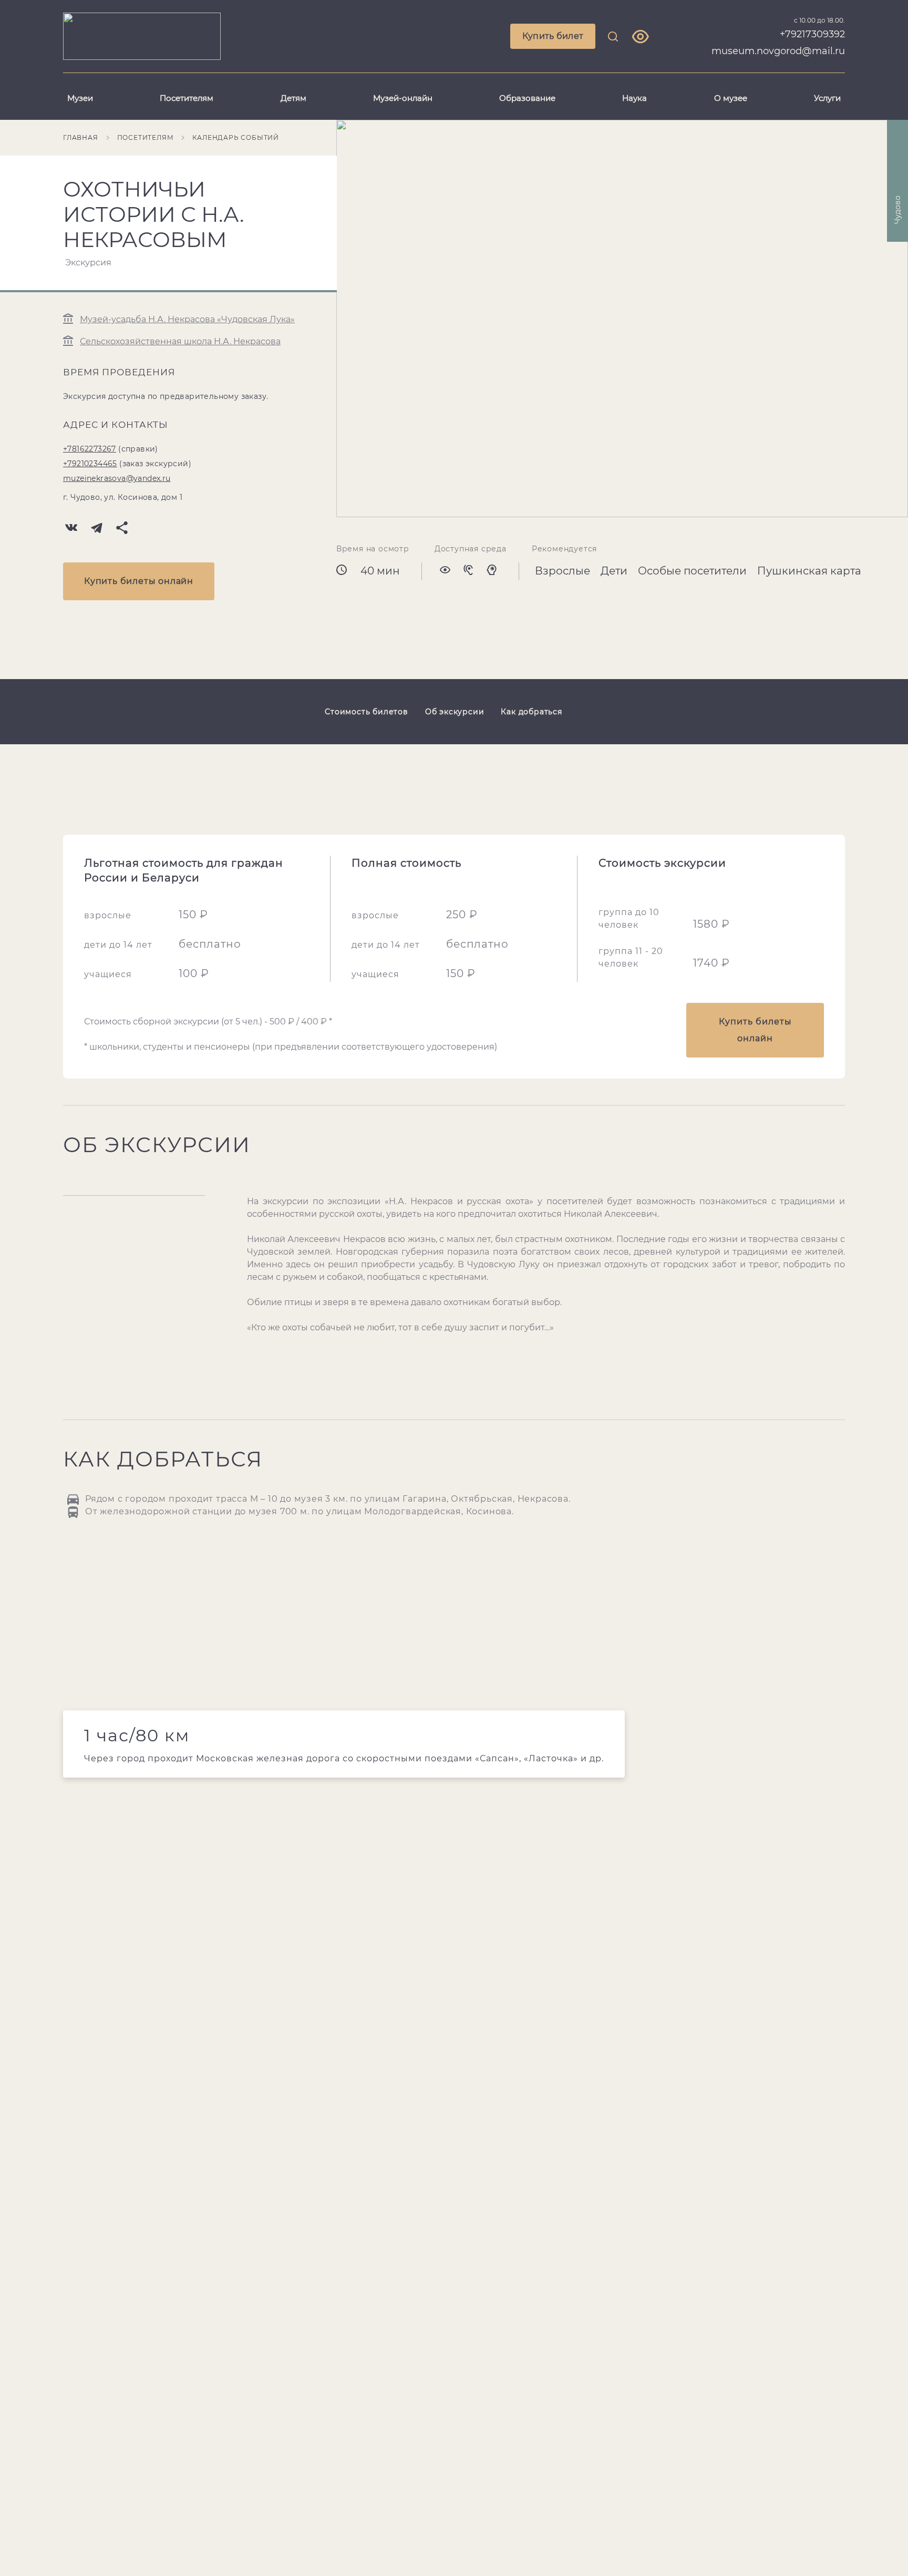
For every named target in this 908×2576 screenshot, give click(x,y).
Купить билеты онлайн (139, 581)
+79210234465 (90, 464)
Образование (527, 98)
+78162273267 (90, 449)
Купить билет (553, 36)
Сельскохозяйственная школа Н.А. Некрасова (180, 341)
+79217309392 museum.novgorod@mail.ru (778, 43)
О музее (731, 98)
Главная (81, 137)
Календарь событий (236, 137)
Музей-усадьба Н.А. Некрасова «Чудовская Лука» (187, 319)
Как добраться (531, 712)
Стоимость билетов (367, 712)
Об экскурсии (455, 712)
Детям (293, 98)
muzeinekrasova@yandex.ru (117, 478)
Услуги (827, 98)
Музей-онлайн (403, 98)
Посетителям (187, 98)
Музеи (80, 98)
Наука (634, 98)
